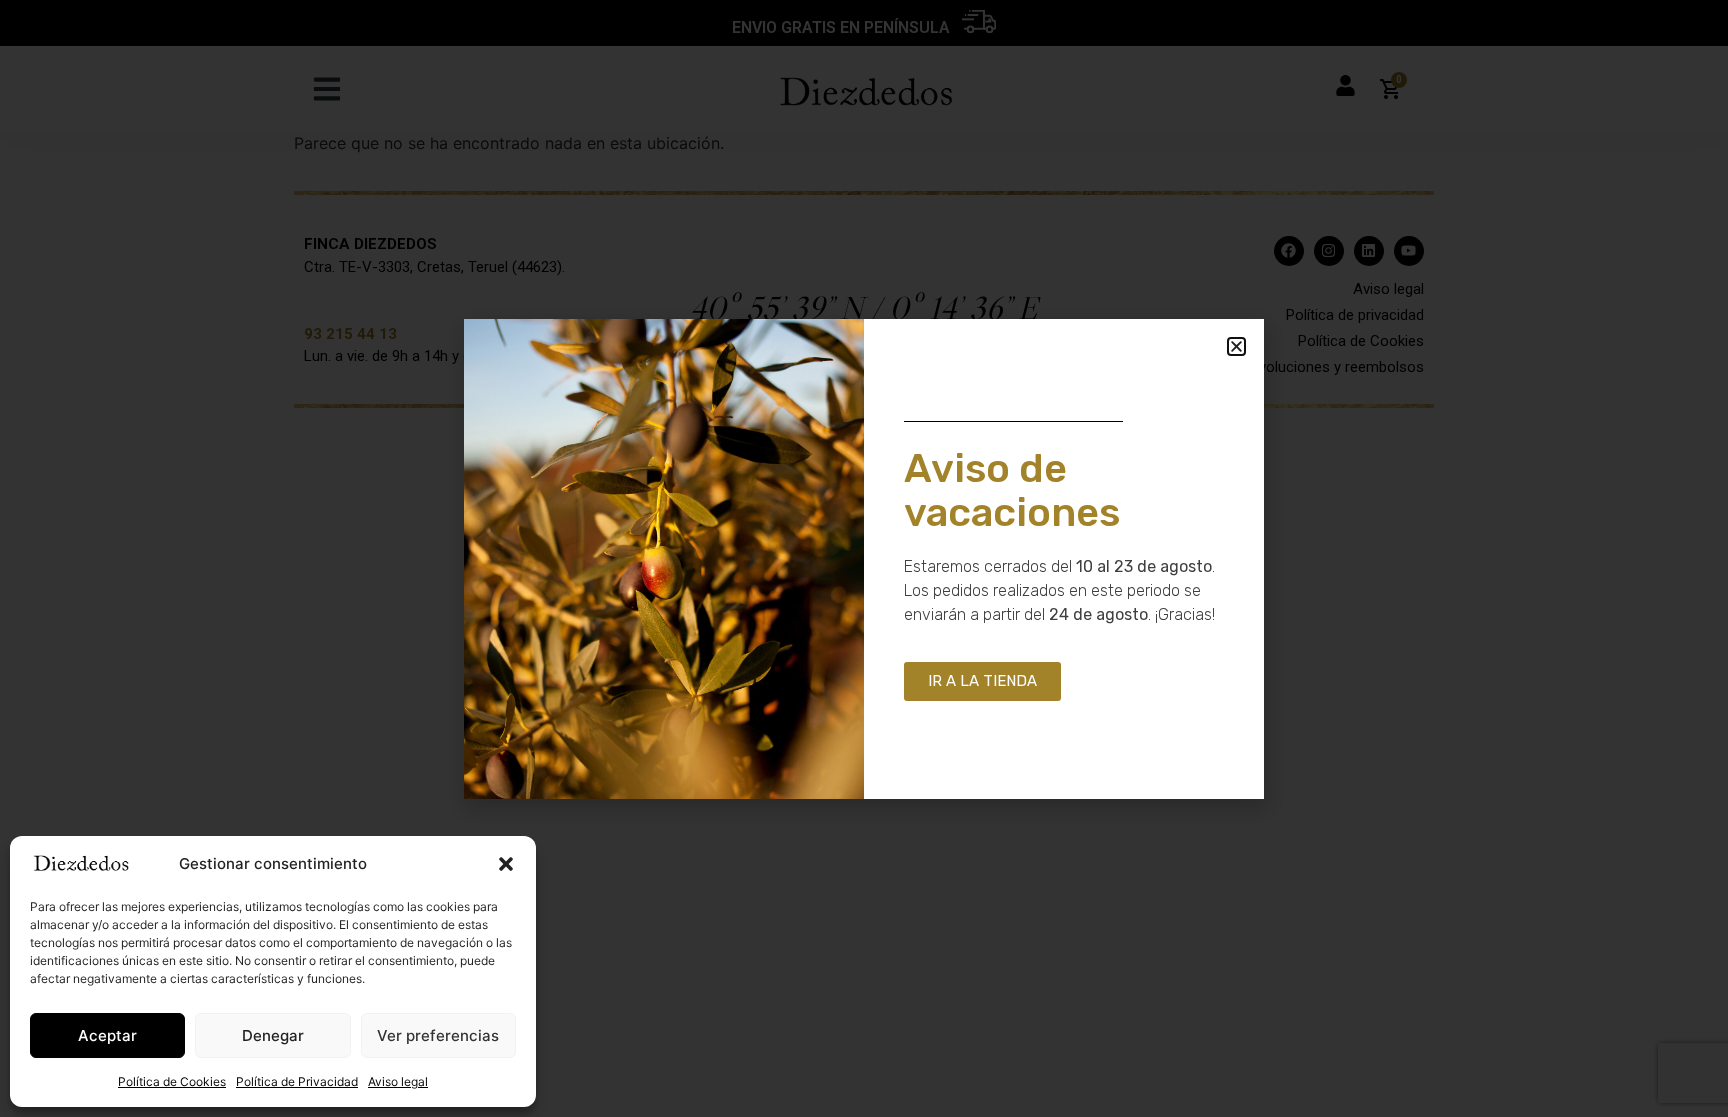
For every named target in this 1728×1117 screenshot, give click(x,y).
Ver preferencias (438, 1035)
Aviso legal (398, 1081)
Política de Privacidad (297, 1081)
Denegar (273, 1035)
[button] (506, 864)
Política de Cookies (172, 1081)
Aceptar (107, 1035)
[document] (864, 558)
